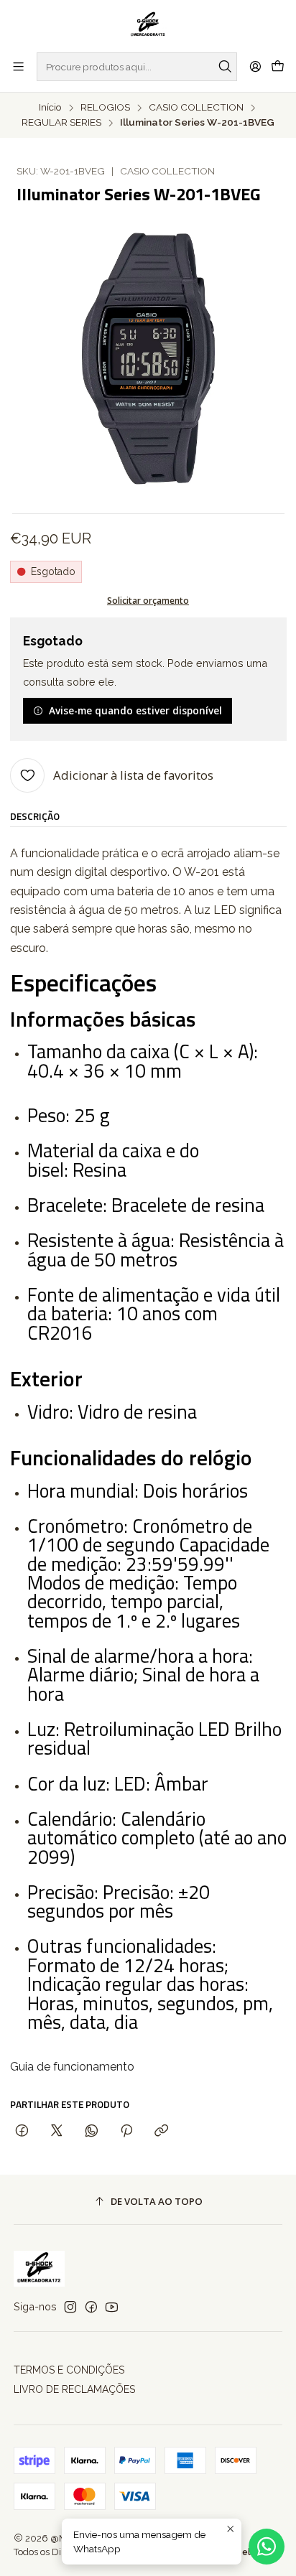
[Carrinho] (278, 67)
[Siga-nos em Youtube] (112, 2307)
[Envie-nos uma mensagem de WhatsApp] (267, 2547)
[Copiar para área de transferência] (161, 2131)
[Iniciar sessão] (255, 66)
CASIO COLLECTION (196, 108)
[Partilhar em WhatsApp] (92, 2131)
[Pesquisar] (225, 67)
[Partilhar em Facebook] (22, 2131)
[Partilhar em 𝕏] (57, 2131)
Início (50, 108)
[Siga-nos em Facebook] (91, 2307)
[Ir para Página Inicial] (148, 25)
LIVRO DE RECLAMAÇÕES (74, 2389)
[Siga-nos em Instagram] (70, 2307)
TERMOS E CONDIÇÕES (69, 2370)
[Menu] (18, 66)
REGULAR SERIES (61, 123)
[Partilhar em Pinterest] (126, 2131)
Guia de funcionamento (72, 2067)
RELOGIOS (105, 108)
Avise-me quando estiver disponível (135, 710)
